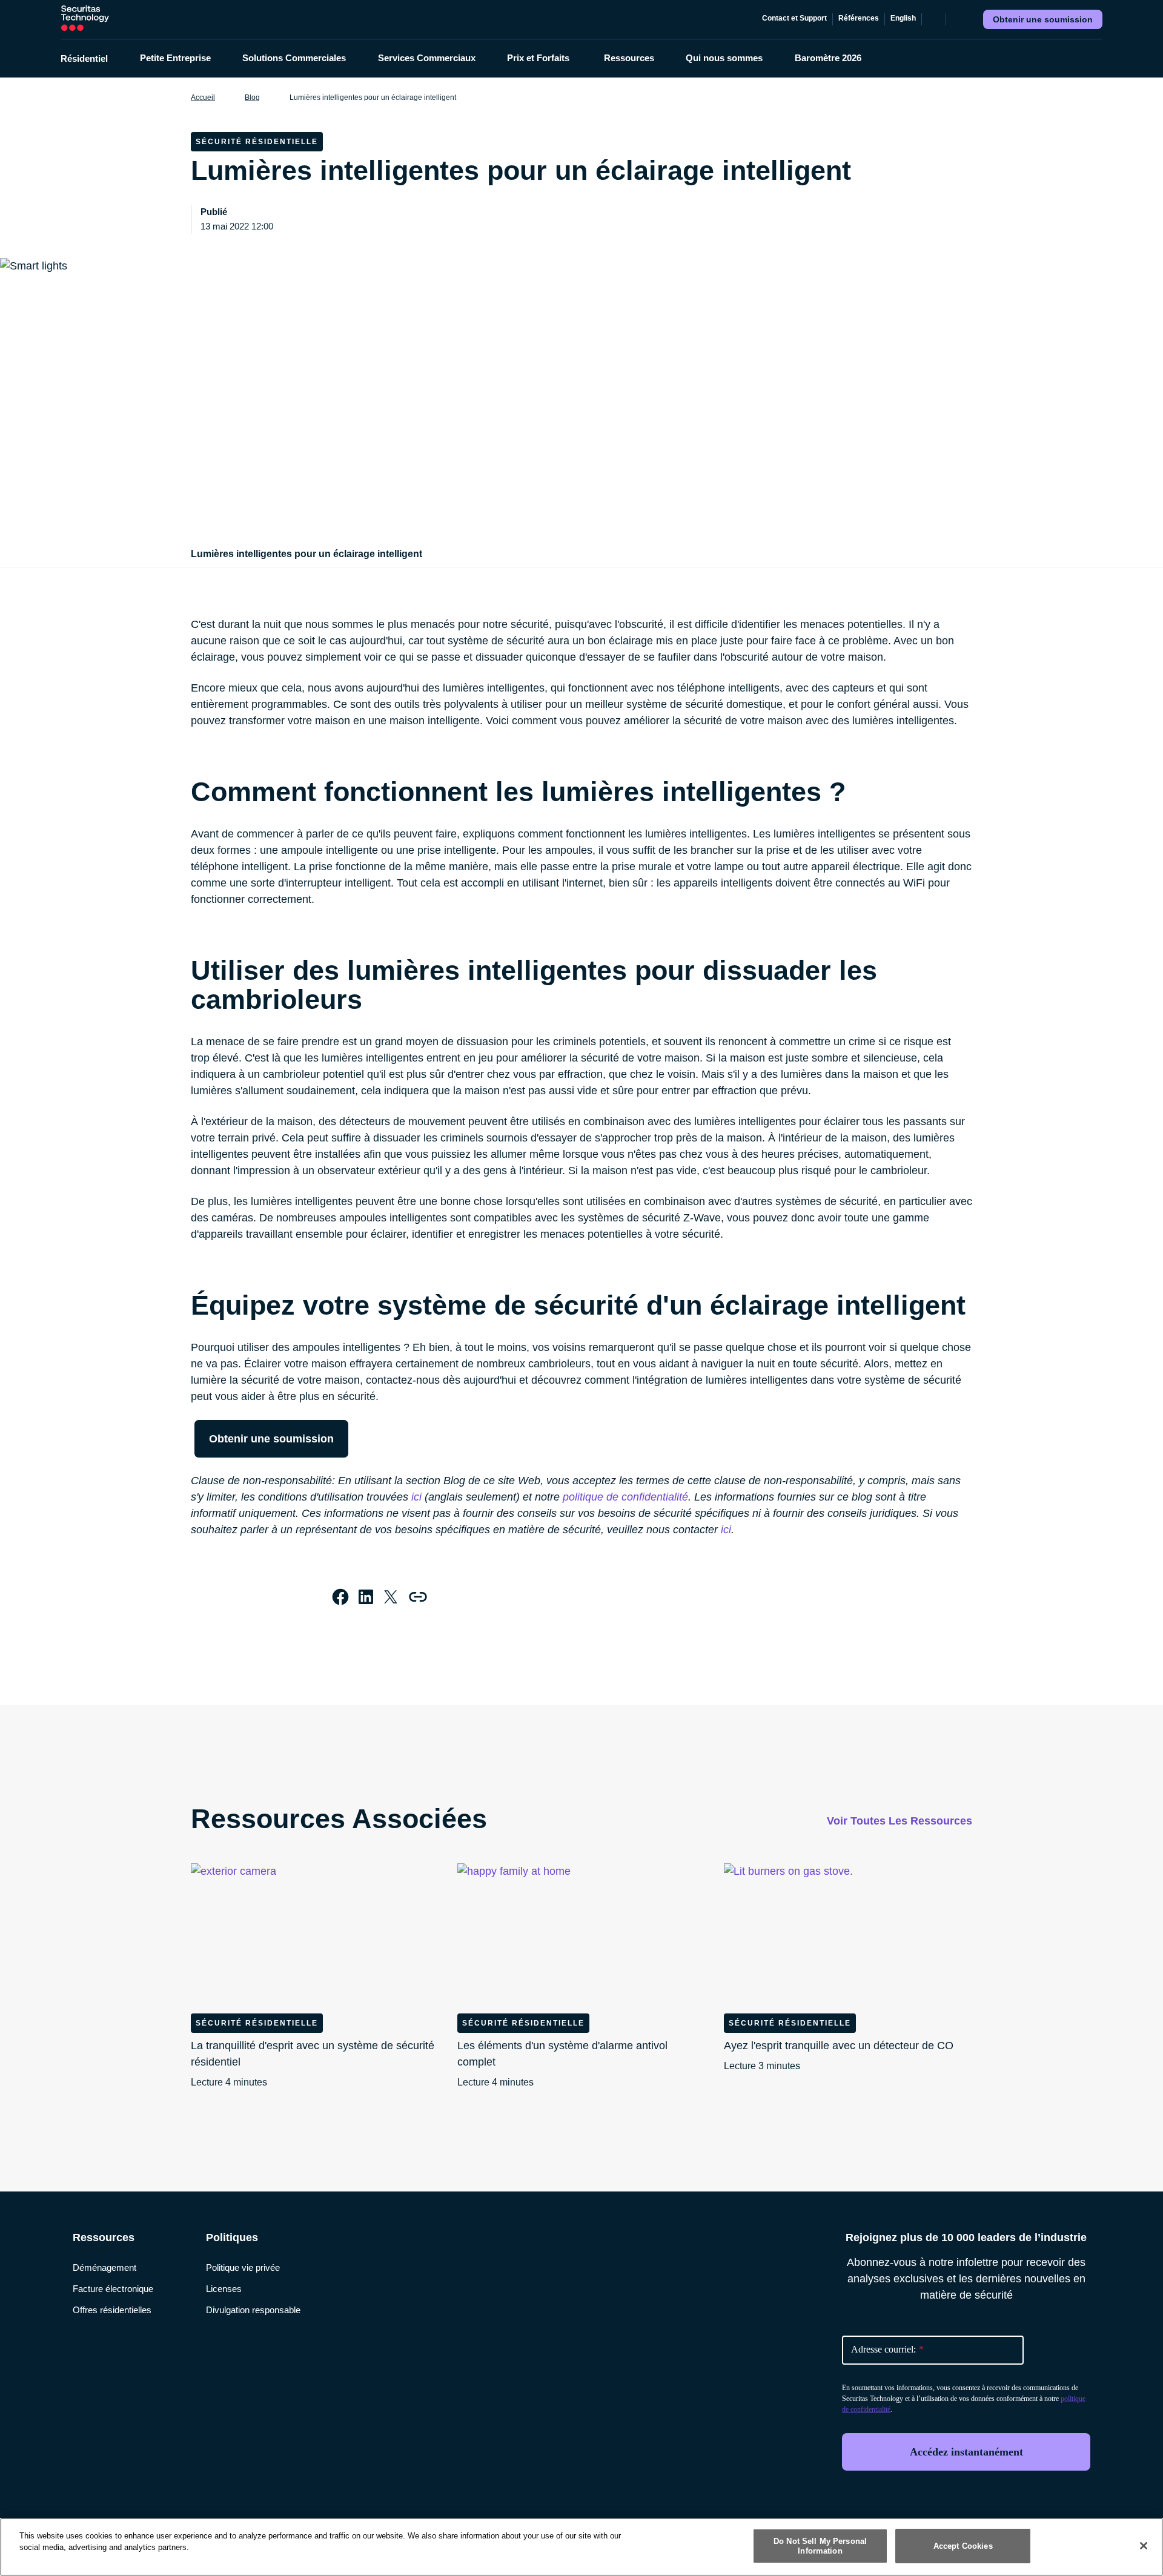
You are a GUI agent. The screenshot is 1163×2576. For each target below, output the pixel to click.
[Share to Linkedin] (366, 1597)
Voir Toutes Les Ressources (900, 1821)
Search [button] (958, 19)
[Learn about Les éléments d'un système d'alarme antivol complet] (581, 1934)
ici (416, 1497)
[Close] (1144, 2546)
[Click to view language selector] (934, 19)
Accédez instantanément (966, 2452)
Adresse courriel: (887, 2349)
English (903, 18)
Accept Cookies (963, 2546)
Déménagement (104, 2267)
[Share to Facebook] (340, 1597)
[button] (92, 58)
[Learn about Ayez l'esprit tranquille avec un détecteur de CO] (848, 1934)
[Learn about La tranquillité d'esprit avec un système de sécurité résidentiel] (315, 1934)
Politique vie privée (243, 2267)
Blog (252, 97)
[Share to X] (391, 1597)
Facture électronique (113, 2289)
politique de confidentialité (625, 1497)
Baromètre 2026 (828, 58)
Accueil (203, 97)
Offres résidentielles (112, 2310)
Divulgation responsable (253, 2310)
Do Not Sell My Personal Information (820, 2546)
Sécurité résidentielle (257, 2023)
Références (859, 18)
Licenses (224, 2289)
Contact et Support (794, 18)
